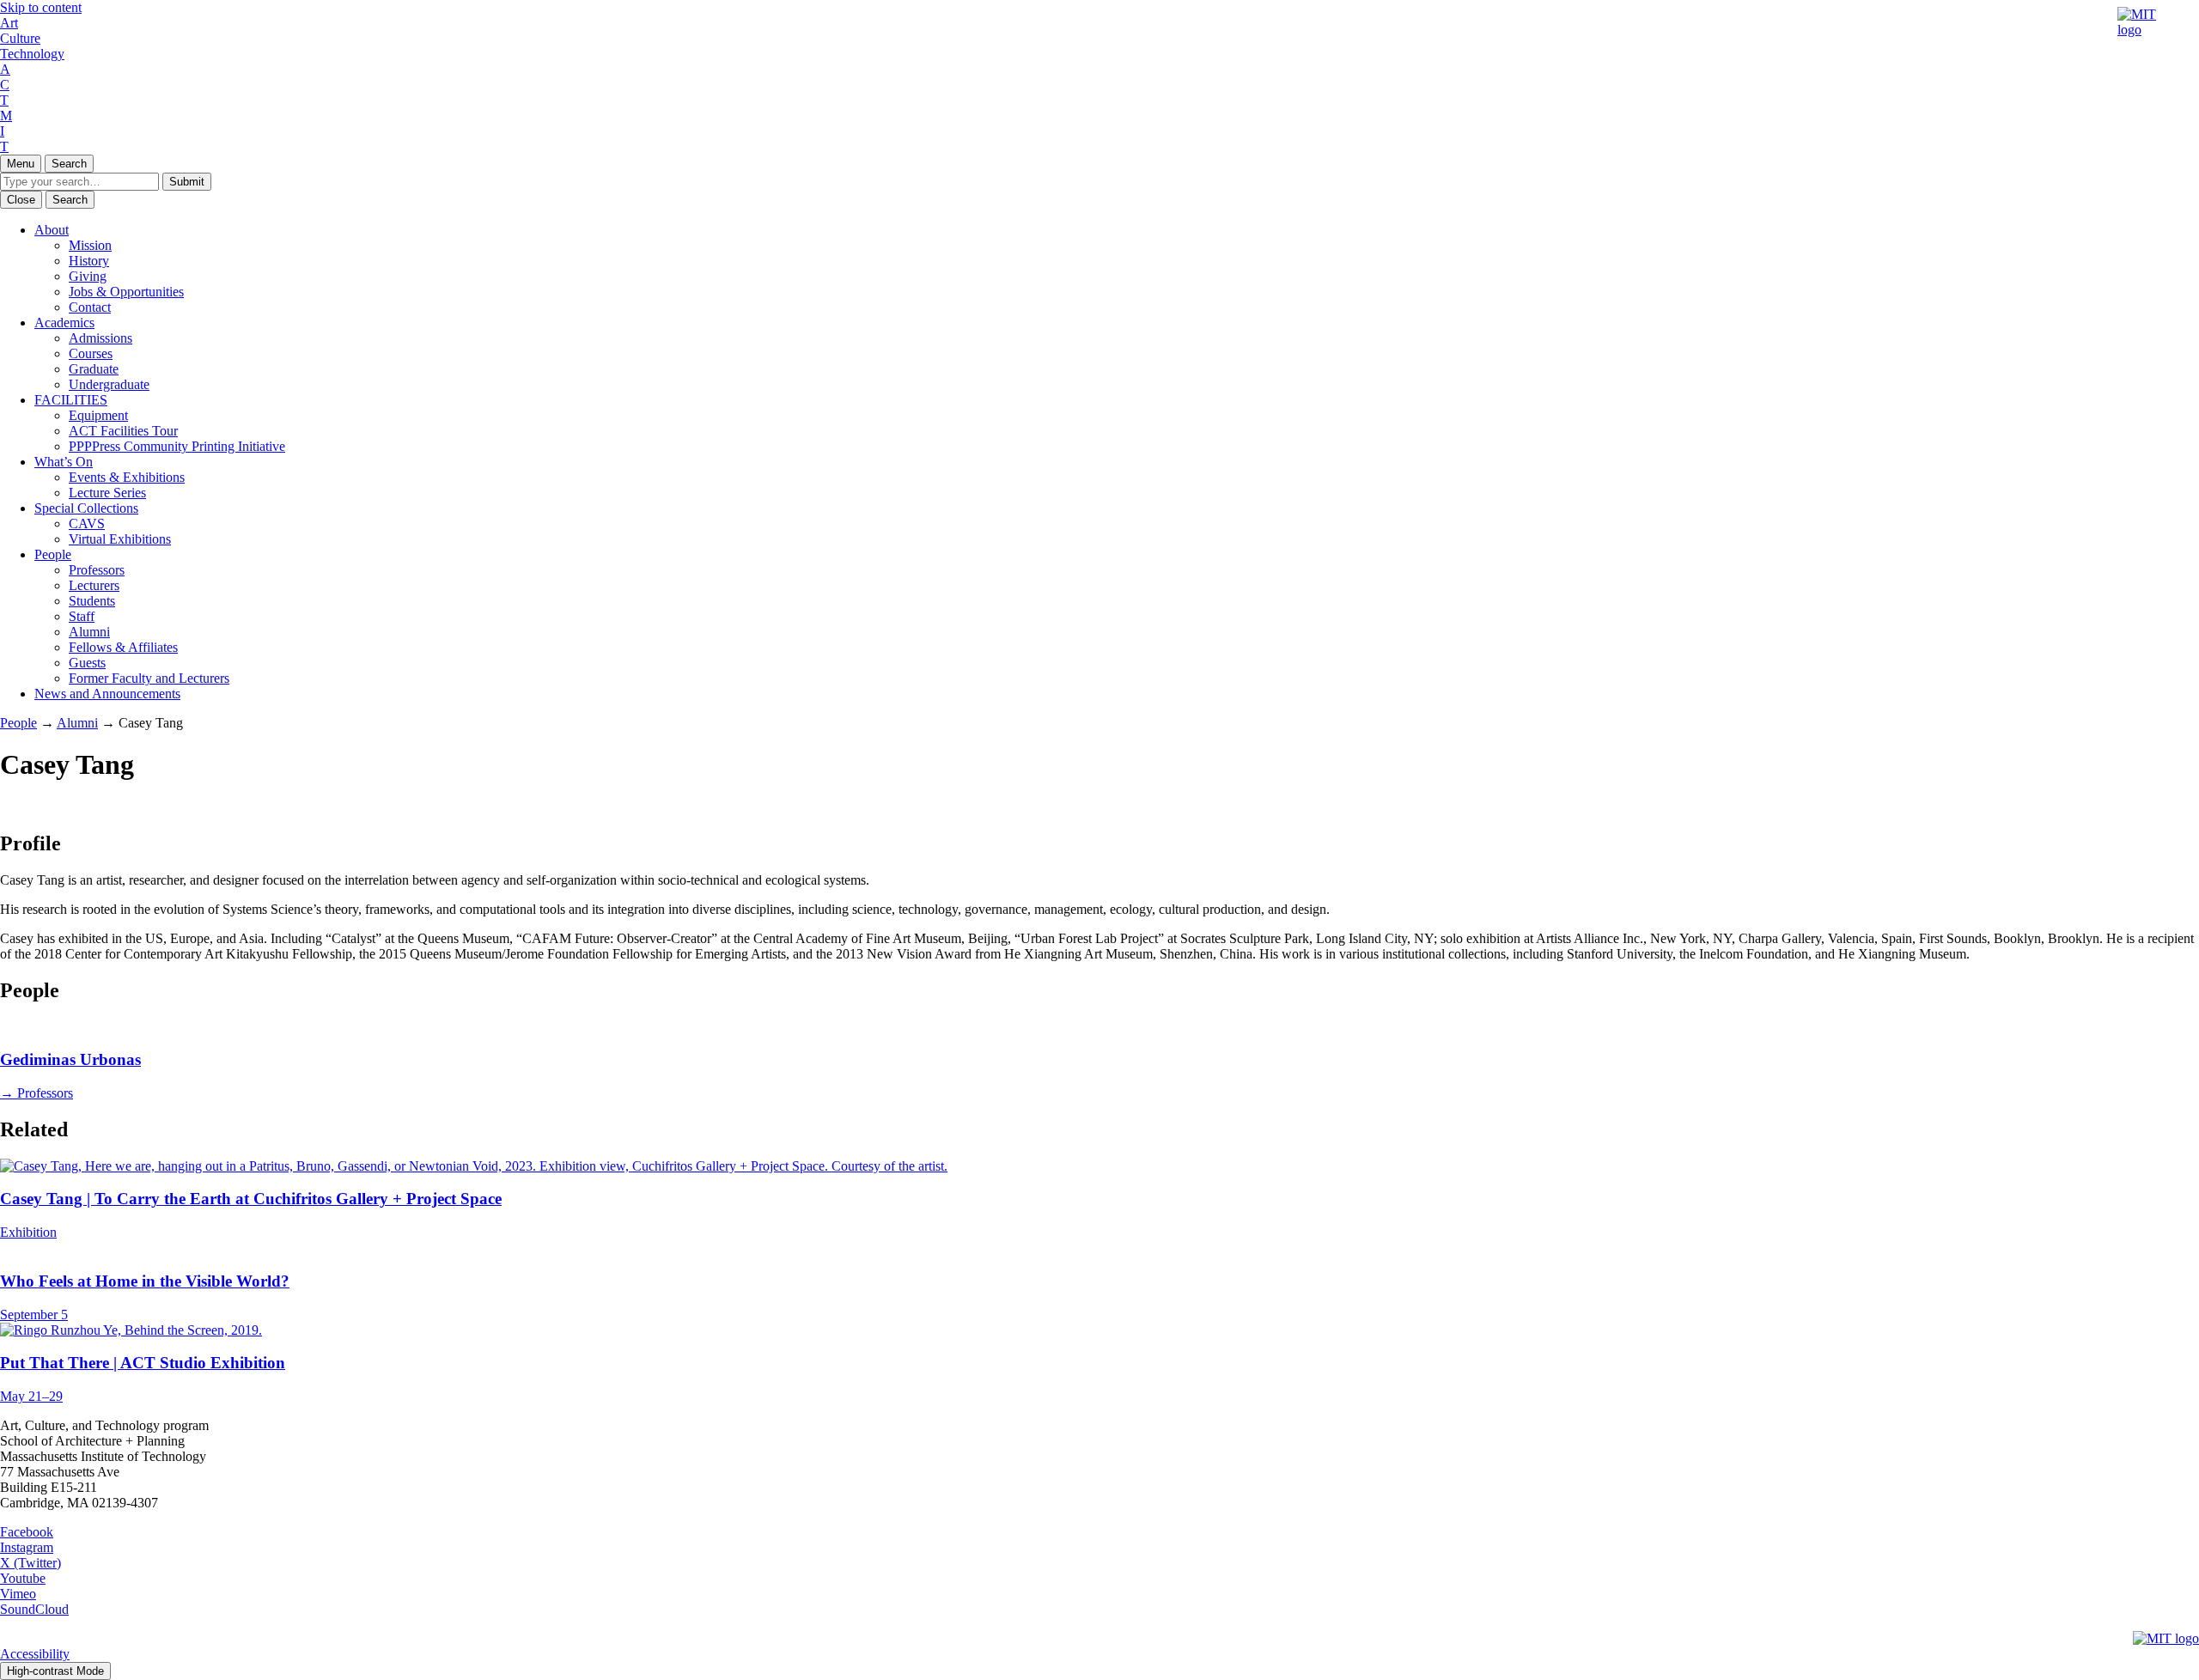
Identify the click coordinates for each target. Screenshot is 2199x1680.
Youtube (23, 1578)
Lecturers (94, 585)
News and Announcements (107, 694)
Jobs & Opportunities (126, 292)
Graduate (94, 369)
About (52, 230)
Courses (91, 353)
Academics (64, 323)
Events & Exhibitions (127, 477)
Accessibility (35, 1654)
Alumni (89, 632)
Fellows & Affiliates (123, 647)
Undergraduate (109, 384)
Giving (88, 276)
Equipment (98, 415)
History (89, 261)
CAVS (87, 523)
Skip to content (41, 7)
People (53, 554)
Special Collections (86, 508)
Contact (90, 307)
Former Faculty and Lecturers (149, 678)
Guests (87, 663)
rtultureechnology (32, 38)
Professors (97, 570)
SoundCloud (34, 1609)
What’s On (64, 462)
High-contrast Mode (55, 1671)
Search (69, 164)
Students (92, 601)
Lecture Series (107, 493)
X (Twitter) (30, 1563)
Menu (21, 164)
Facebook (27, 1532)
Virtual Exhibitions (120, 539)
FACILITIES (71, 400)
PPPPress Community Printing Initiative (177, 446)
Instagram (27, 1547)
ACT (5, 85)
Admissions (101, 338)
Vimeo (18, 1594)
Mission (90, 245)
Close (21, 200)
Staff (82, 616)
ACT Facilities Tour (123, 431)
